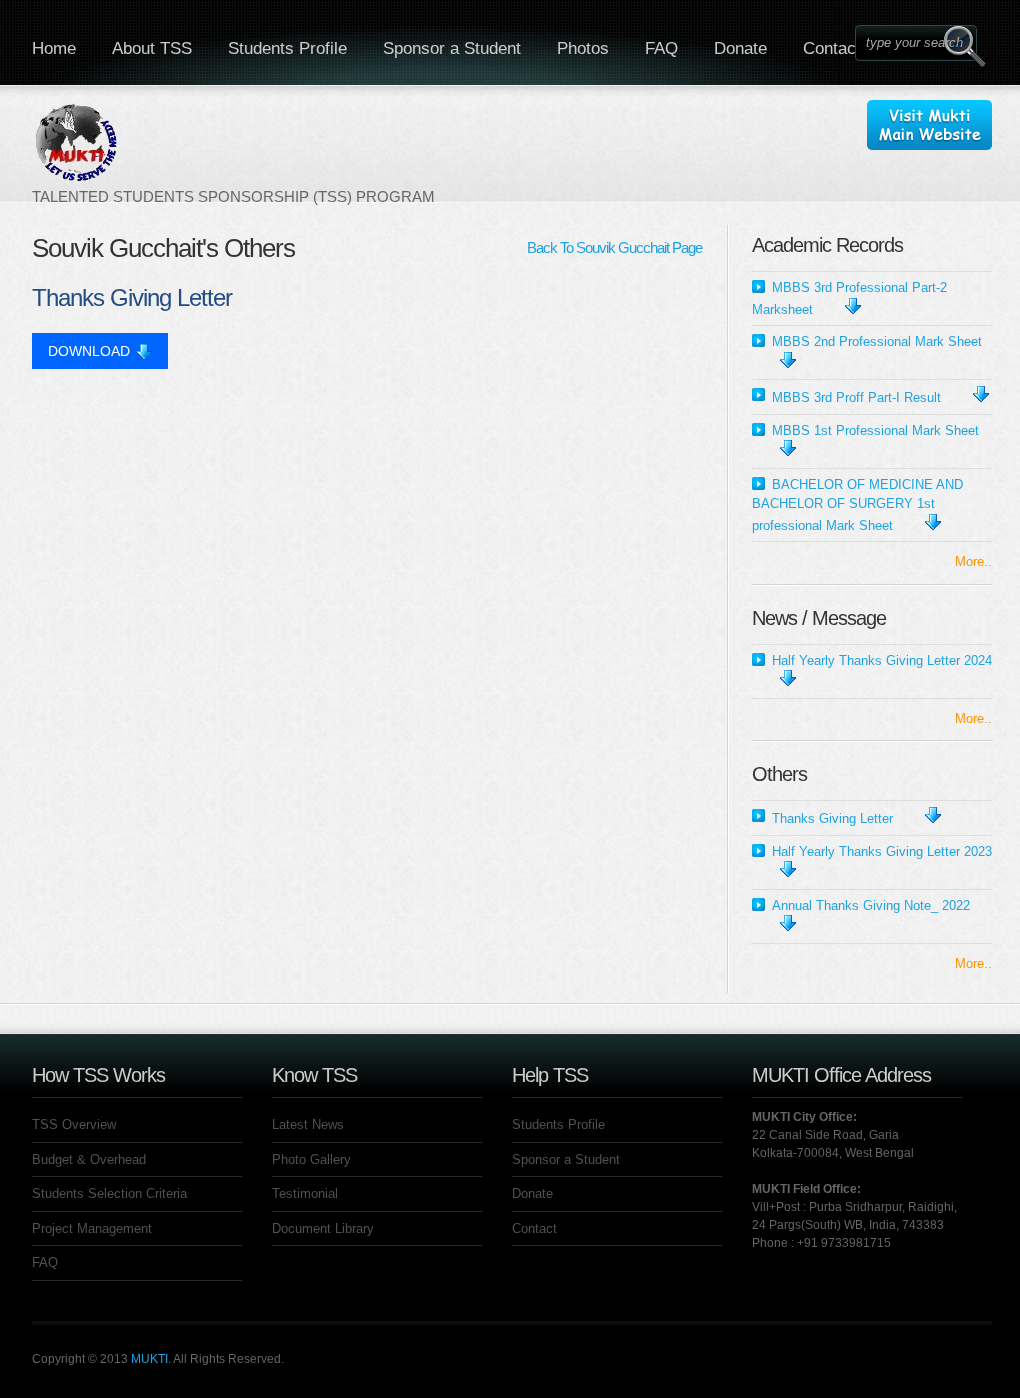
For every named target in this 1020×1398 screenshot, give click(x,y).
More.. (973, 561)
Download (89, 351)
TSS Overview (74, 1124)
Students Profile (287, 48)
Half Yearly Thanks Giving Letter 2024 (882, 660)
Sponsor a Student (452, 48)
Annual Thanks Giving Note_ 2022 (871, 905)
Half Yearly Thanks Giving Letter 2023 (882, 851)
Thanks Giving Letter (832, 818)
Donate (740, 48)
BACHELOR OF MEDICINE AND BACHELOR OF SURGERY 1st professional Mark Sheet (857, 505)
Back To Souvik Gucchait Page (614, 247)
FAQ (661, 48)
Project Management (92, 1228)
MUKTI (149, 1359)
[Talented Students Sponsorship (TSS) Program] (233, 153)
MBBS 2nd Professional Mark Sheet (877, 341)
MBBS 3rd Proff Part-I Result (856, 397)
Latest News (308, 1124)
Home (54, 48)
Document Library (323, 1228)
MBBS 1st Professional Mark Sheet (875, 430)
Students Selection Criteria (109, 1193)
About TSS (152, 48)
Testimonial (305, 1193)
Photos (583, 48)
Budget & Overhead (89, 1159)
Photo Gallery (311, 1159)
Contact (832, 48)
